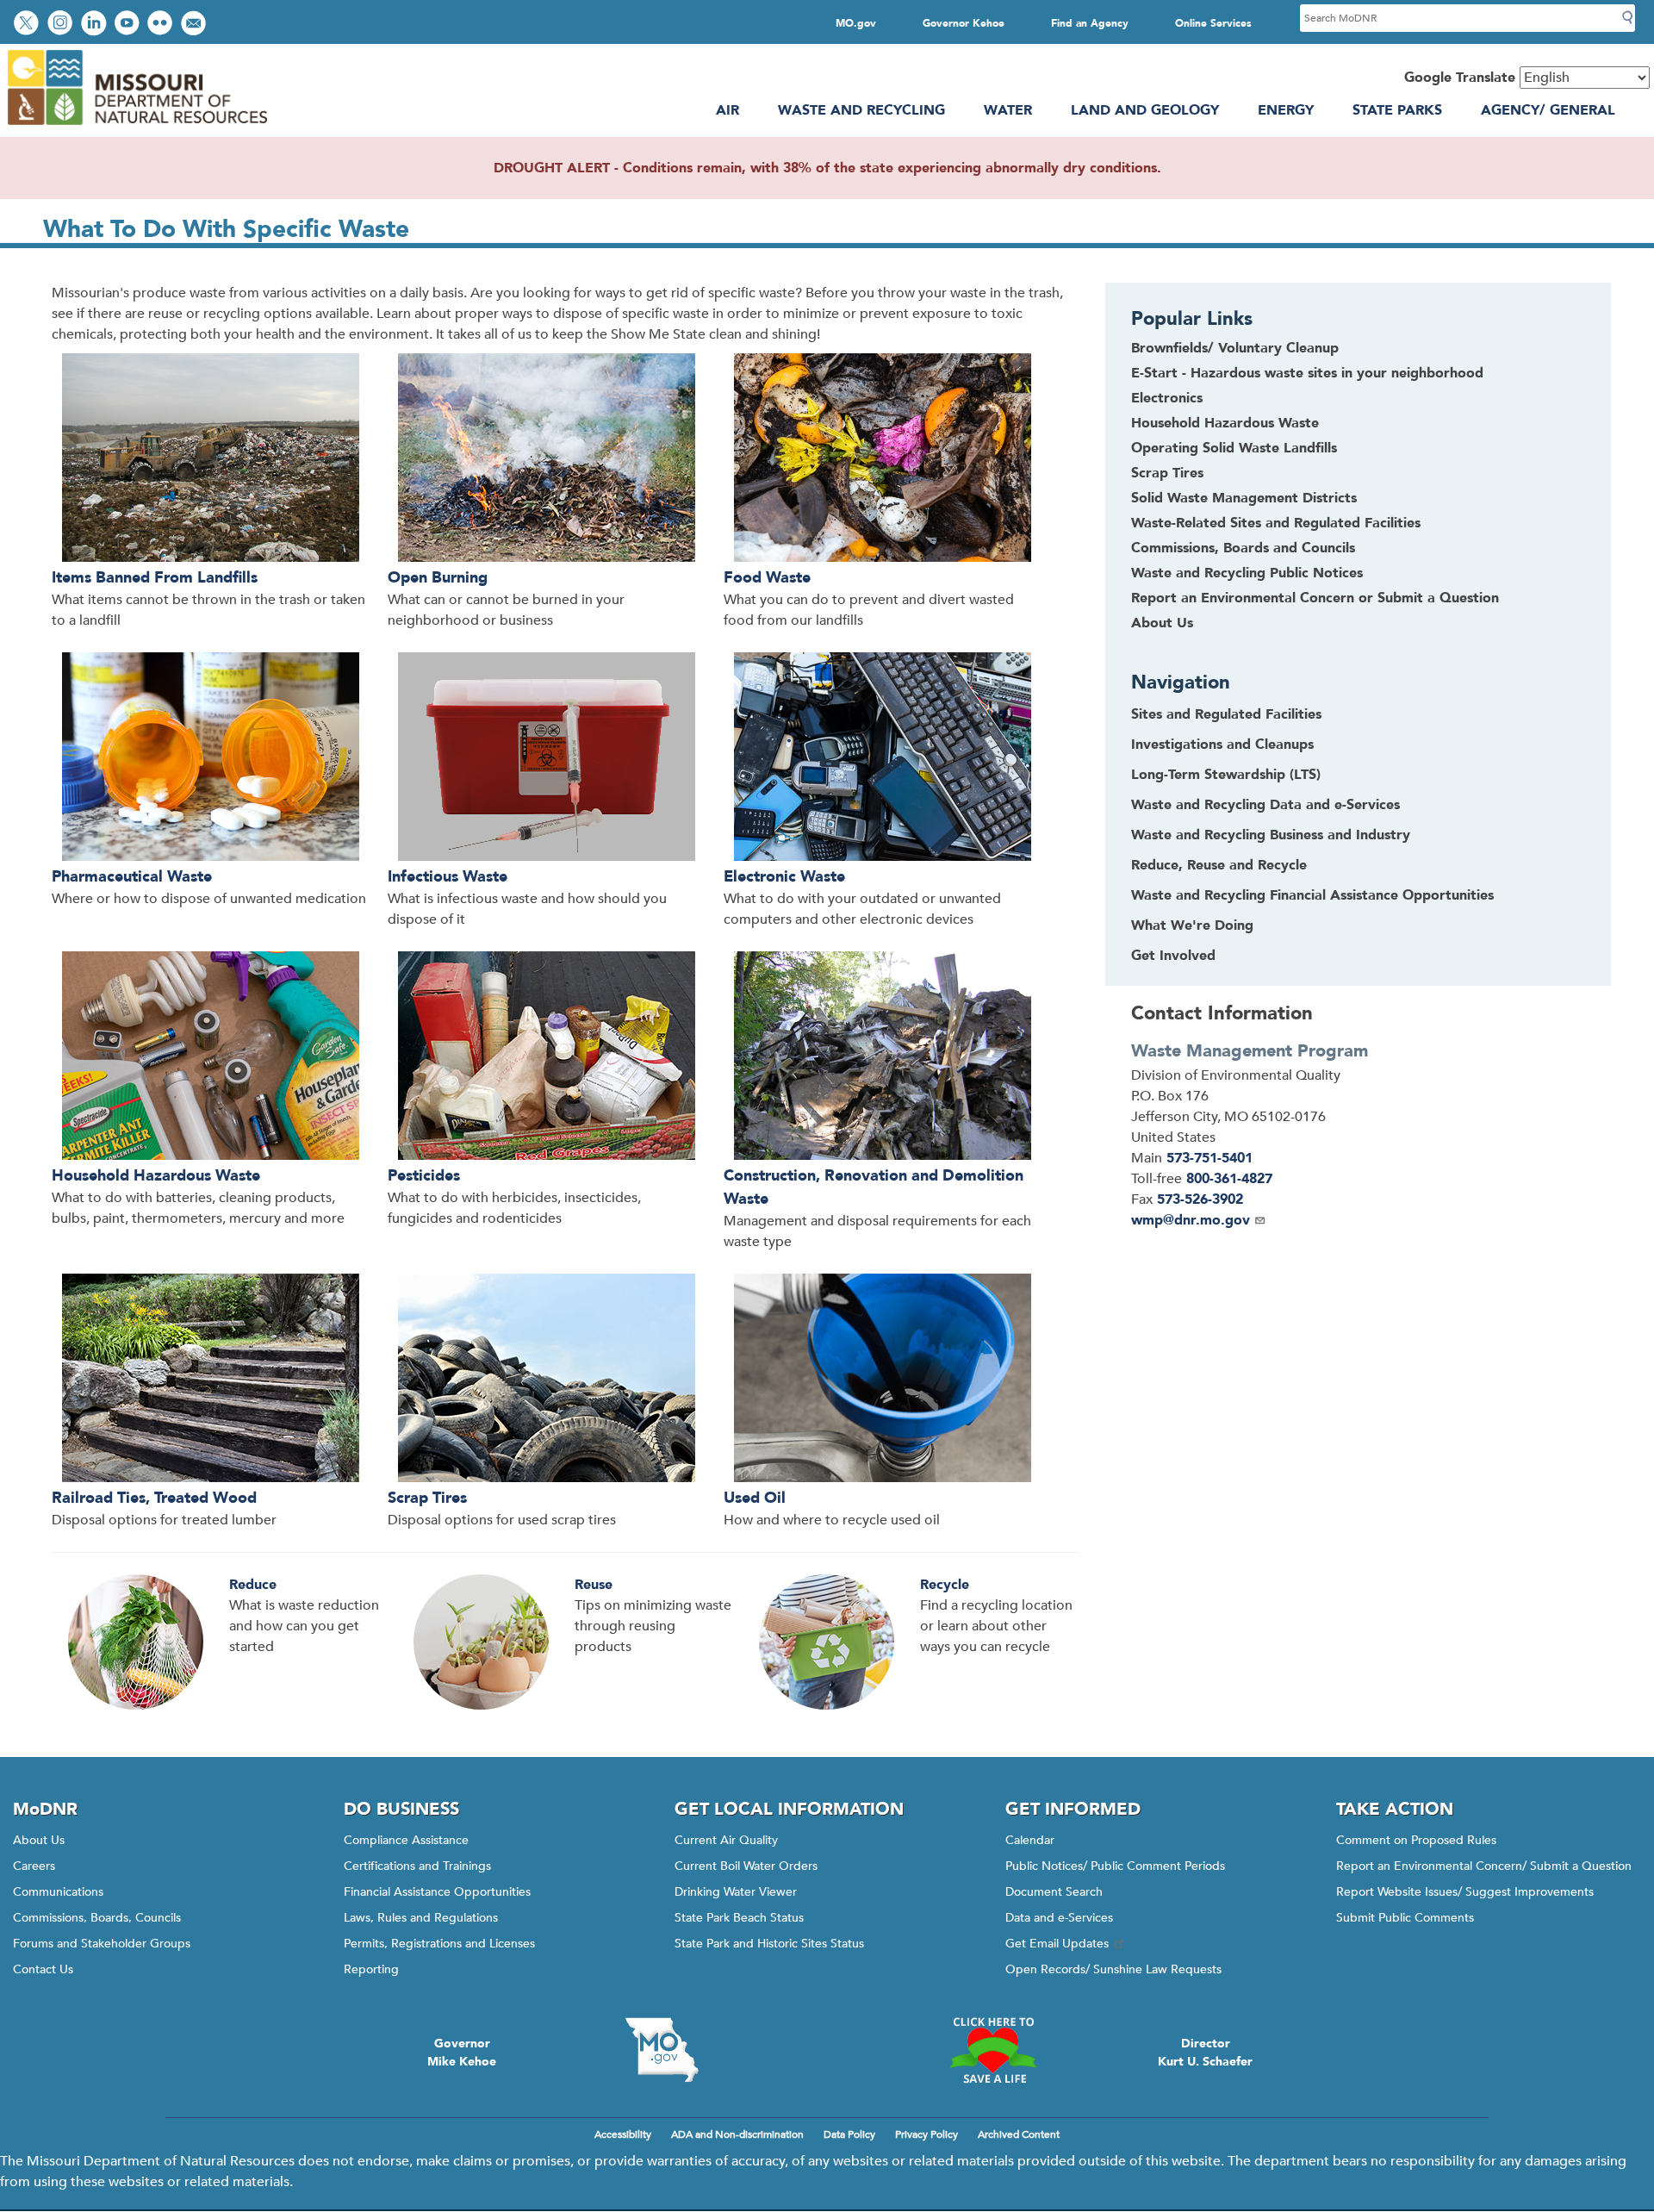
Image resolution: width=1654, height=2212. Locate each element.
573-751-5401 (1209, 1158)
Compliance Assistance (406, 1840)
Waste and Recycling (861, 110)
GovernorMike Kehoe (462, 2053)
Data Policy (849, 2134)
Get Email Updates (1057, 1944)
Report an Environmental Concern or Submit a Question (1315, 598)
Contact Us (43, 1969)
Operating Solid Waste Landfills (1234, 448)
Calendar (1030, 1840)
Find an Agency (1090, 23)
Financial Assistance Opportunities (437, 1892)
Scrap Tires (427, 1498)
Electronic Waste (784, 877)
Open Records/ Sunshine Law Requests (1113, 1969)
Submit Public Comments (1405, 1918)
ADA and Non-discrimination (737, 2134)
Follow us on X (28, 25)
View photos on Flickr (162, 25)
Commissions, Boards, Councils (97, 1918)
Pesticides (424, 1176)
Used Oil (755, 1498)
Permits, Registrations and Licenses (439, 1944)
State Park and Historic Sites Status (769, 1944)
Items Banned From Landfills (155, 578)
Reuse (594, 1585)
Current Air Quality (726, 1840)
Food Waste (767, 578)
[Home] (137, 127)
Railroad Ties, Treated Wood (154, 1498)
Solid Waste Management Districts (1244, 498)
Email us (195, 25)
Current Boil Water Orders (746, 1866)
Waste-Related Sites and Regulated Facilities (1276, 523)
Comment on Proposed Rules (1416, 1840)
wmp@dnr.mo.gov (1191, 1220)
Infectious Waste (448, 877)
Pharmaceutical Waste (132, 877)
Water (1008, 110)
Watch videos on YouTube (129, 25)
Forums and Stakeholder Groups (102, 1944)
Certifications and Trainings (417, 1866)
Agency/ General (1548, 110)
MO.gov (856, 23)
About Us (1162, 623)
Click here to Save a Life (992, 2050)
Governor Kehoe (964, 23)
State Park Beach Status (739, 1918)
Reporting (371, 1969)
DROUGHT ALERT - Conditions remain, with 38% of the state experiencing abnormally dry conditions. (827, 168)
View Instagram (62, 25)
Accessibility (623, 2134)
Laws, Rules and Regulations (421, 1918)
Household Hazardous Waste (156, 1176)
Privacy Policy (926, 2134)
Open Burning (438, 578)
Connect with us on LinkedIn (96, 25)
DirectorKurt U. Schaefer (1205, 2053)
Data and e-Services (1059, 1918)
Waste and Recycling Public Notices (1247, 573)
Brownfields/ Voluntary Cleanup (1235, 348)
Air (728, 110)
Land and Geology (1145, 110)
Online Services (1213, 23)
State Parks (1397, 110)
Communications (58, 1892)
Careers (34, 1866)
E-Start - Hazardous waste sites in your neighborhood (1307, 373)
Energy (1286, 110)
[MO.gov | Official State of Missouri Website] (662, 2050)
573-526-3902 (1200, 1199)
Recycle (945, 1585)
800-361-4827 (1229, 1179)
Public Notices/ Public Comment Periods (1115, 1866)
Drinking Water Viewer (736, 1892)
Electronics (1167, 398)
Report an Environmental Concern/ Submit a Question (1484, 1866)
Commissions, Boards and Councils (1243, 548)
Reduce (253, 1585)
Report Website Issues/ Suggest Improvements (1465, 1892)
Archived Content (1019, 2134)
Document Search (1054, 1892)
